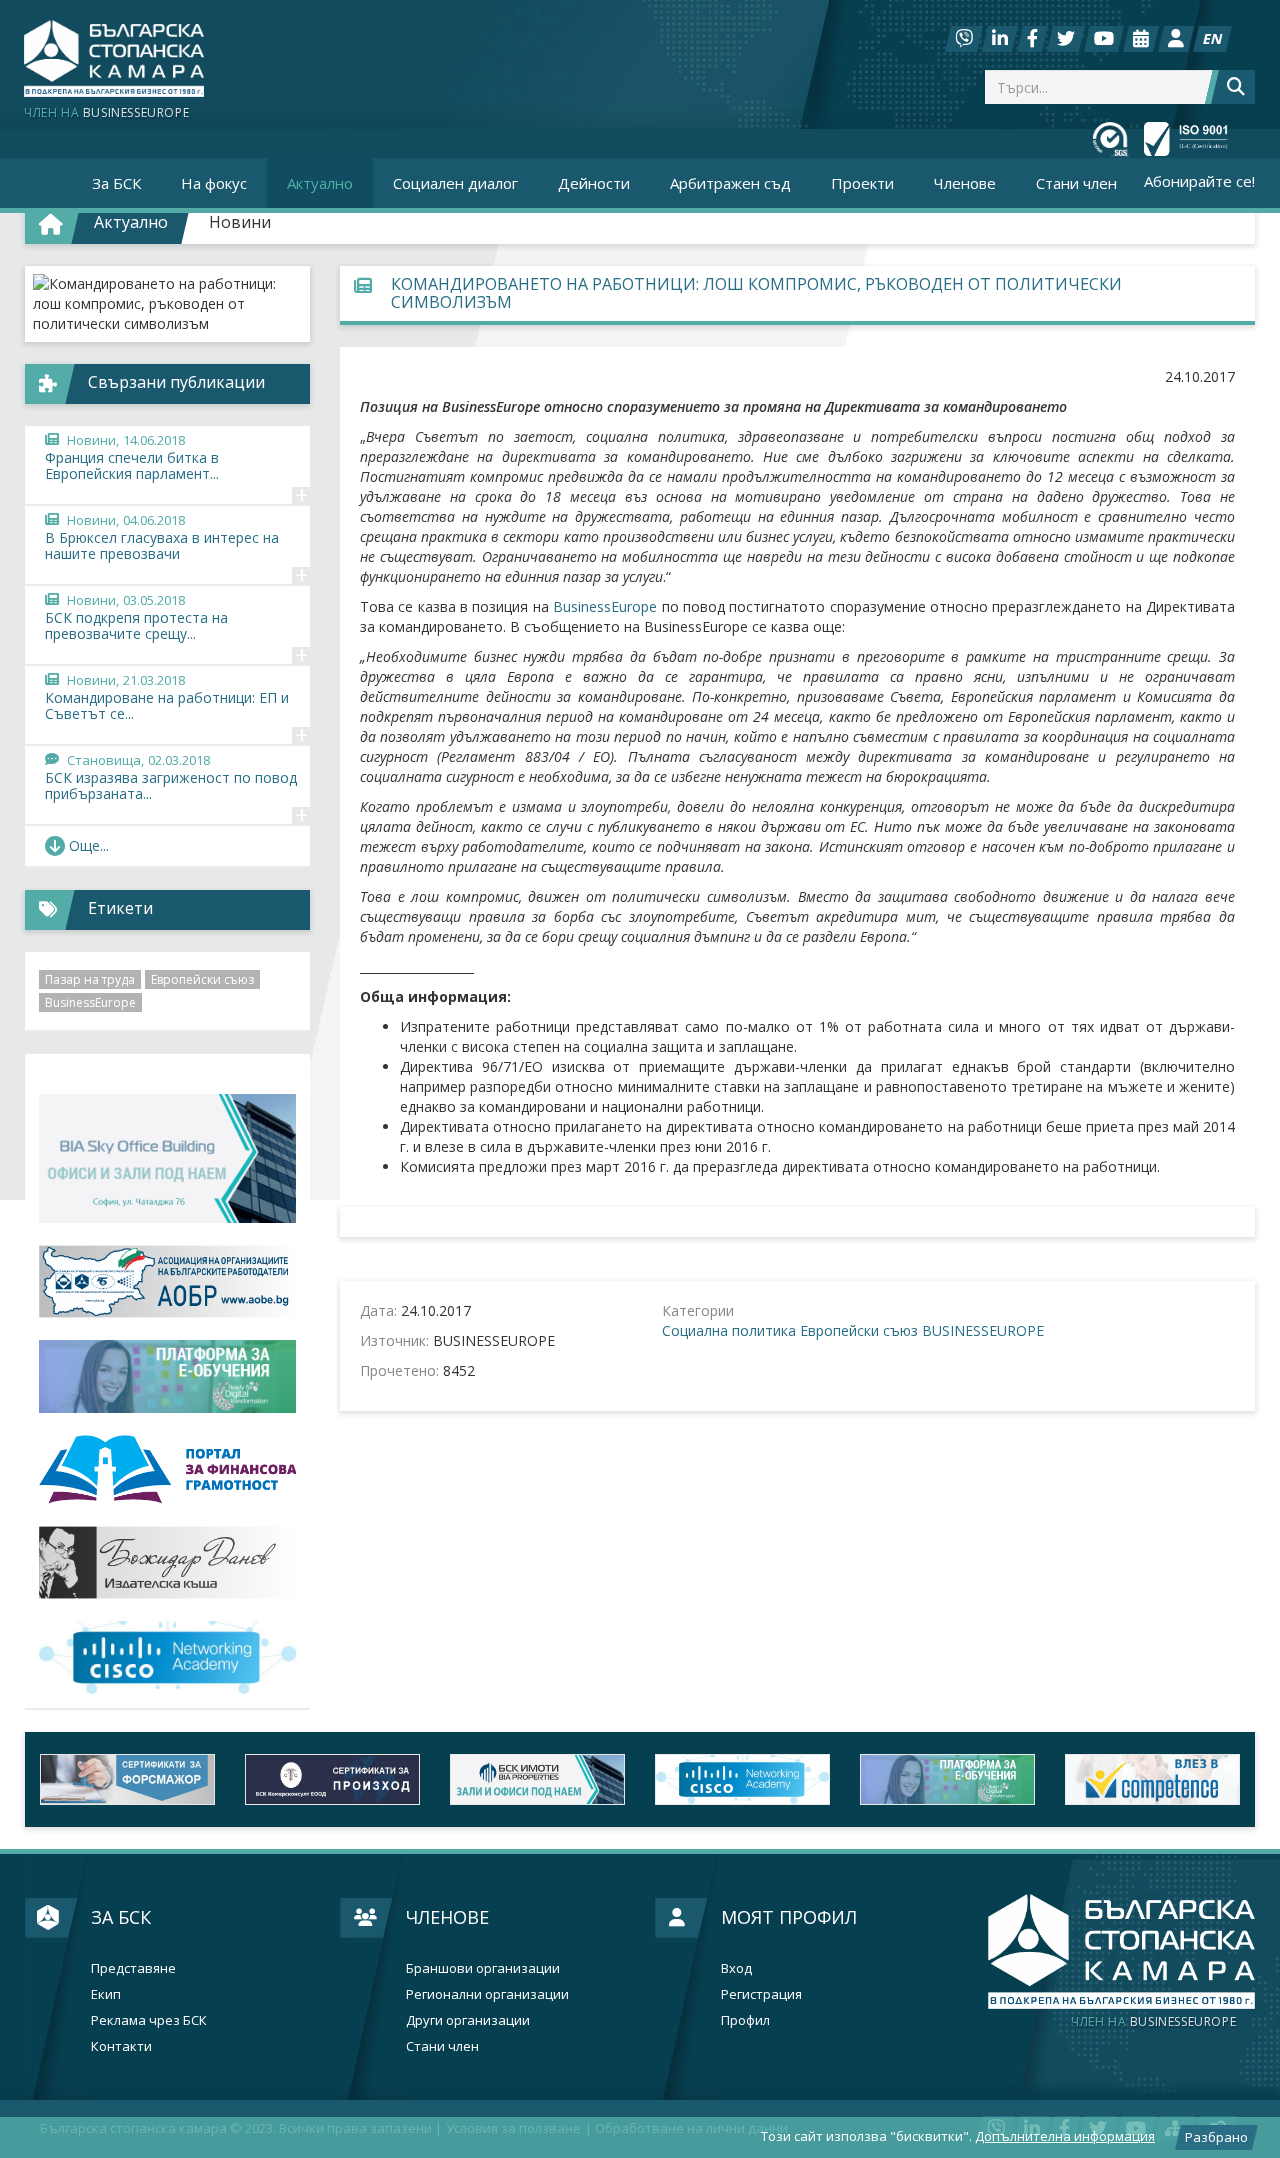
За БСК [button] (116, 183)
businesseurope (1153, 2022)
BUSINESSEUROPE (983, 1330)
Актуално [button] (320, 183)
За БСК (121, 1917)
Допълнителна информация (1065, 2136)
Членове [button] (965, 183)
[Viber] (964, 39)
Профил (745, 2020)
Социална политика (729, 1330)
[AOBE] (167, 1281)
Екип (106, 1994)
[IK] (167, 1562)
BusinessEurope (605, 606)
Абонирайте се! (1199, 181)
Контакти (121, 2046)
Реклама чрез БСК (149, 2020)
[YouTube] (1104, 39)
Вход (736, 1968)
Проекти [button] (862, 183)
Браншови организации (483, 1968)
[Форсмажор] (127, 1779)
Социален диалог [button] (455, 183)
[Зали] (1141, 39)
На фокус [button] (214, 183)
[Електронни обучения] (167, 1376)
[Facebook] (1032, 39)
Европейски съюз (859, 1330)
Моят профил (789, 1917)
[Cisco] (742, 1779)
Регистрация (761, 1994)
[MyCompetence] (1152, 1779)
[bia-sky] (167, 1158)
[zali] (537, 1779)
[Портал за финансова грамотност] (167, 1469)
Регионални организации (487, 1994)
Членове (447, 1917)
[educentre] (167, 1657)
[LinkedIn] (1000, 39)
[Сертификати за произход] (332, 1779)
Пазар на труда (90, 979)
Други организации (468, 2020)
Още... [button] (89, 845)
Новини (240, 222)
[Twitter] (1066, 39)
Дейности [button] (594, 183)
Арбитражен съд (730, 183)
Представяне (133, 1968)
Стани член (1076, 183)
